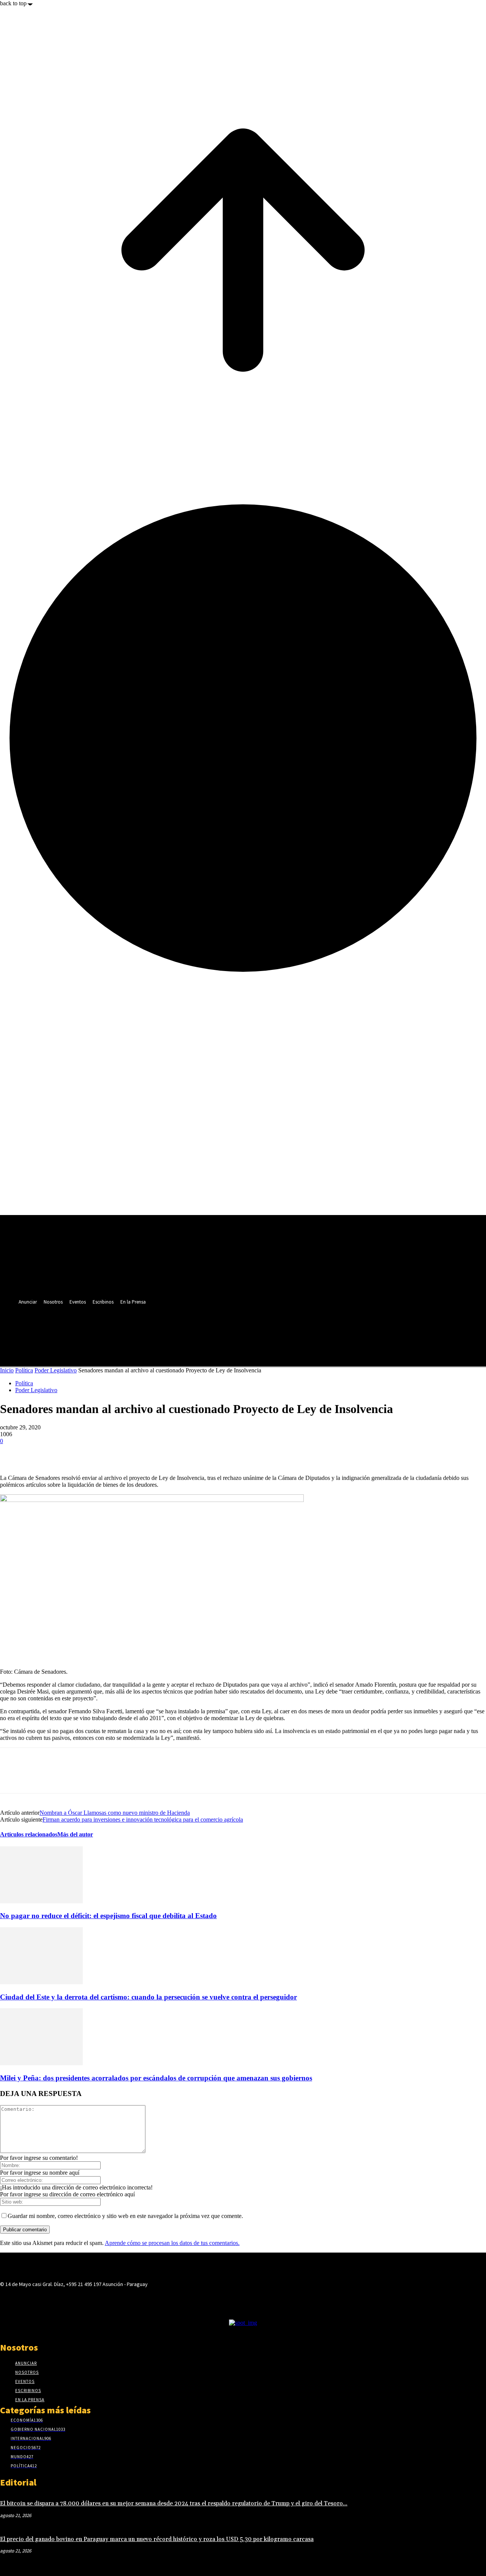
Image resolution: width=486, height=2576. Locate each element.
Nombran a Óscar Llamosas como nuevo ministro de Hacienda (115, 1813)
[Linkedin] (159, 1329)
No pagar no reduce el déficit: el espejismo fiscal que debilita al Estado (108, 1916)
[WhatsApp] (67, 1453)
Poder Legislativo (56, 1370)
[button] (185, 1346)
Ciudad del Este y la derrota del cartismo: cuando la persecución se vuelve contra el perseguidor (148, 1997)
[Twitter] (173, 1329)
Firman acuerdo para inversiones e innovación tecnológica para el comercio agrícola (143, 1820)
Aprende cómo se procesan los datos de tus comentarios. (172, 2243)
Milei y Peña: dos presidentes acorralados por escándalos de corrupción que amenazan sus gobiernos (156, 2078)
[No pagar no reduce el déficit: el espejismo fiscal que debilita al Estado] (41, 1901)
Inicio (7, 1370)
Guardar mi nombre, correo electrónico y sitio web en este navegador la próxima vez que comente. (125, 2216)
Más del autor (75, 1834)
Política (24, 1370)
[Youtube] (187, 1329)
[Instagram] (144, 1329)
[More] (95, 1453)
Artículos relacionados (29, 1834)
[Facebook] (130, 1329)
